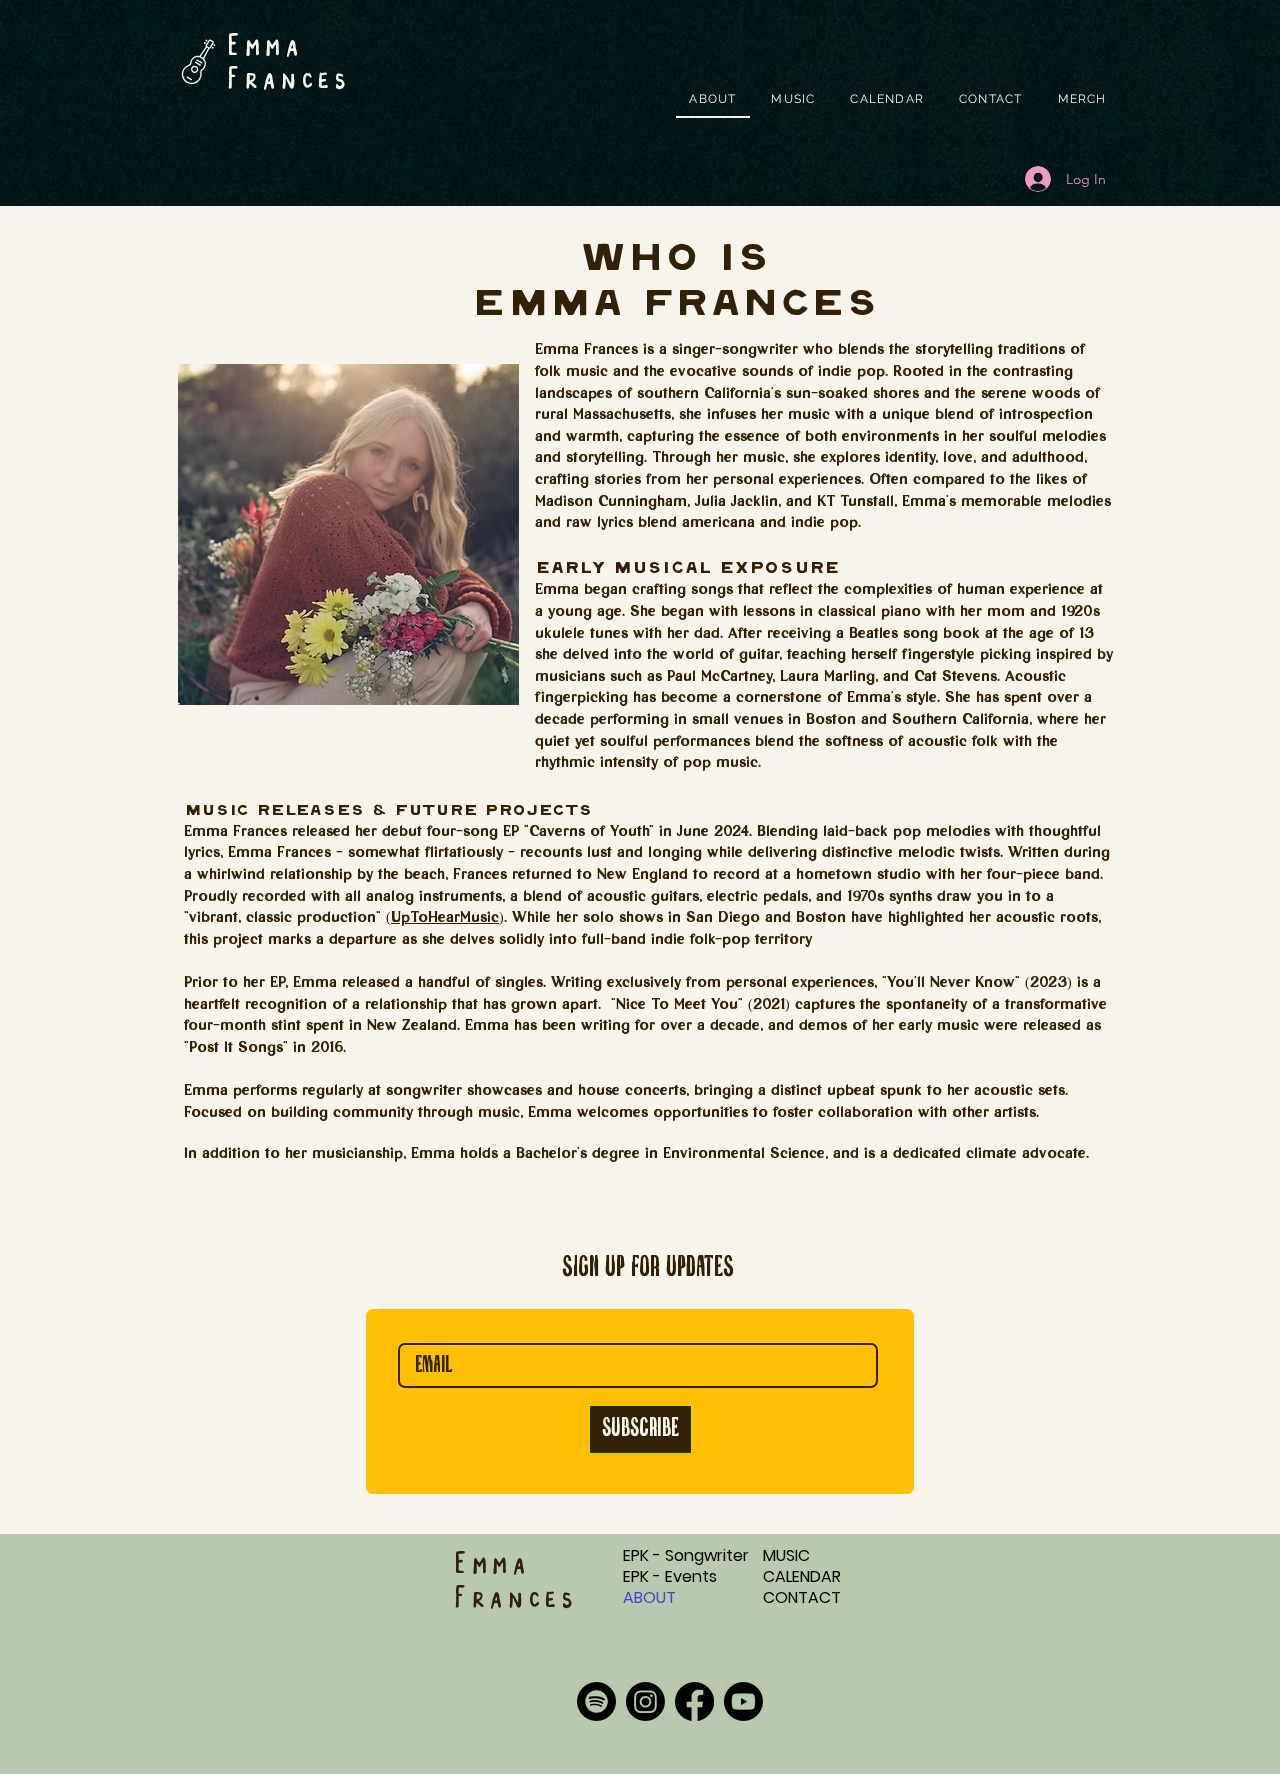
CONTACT (802, 1597)
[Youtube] (743, 1701)
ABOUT (649, 1597)
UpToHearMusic (445, 919)
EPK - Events (670, 1576)
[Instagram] (645, 1701)
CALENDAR (802, 1576)
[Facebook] (694, 1701)
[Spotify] (596, 1701)
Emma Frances (288, 63)
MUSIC (786, 1555)
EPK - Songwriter (686, 1555)
